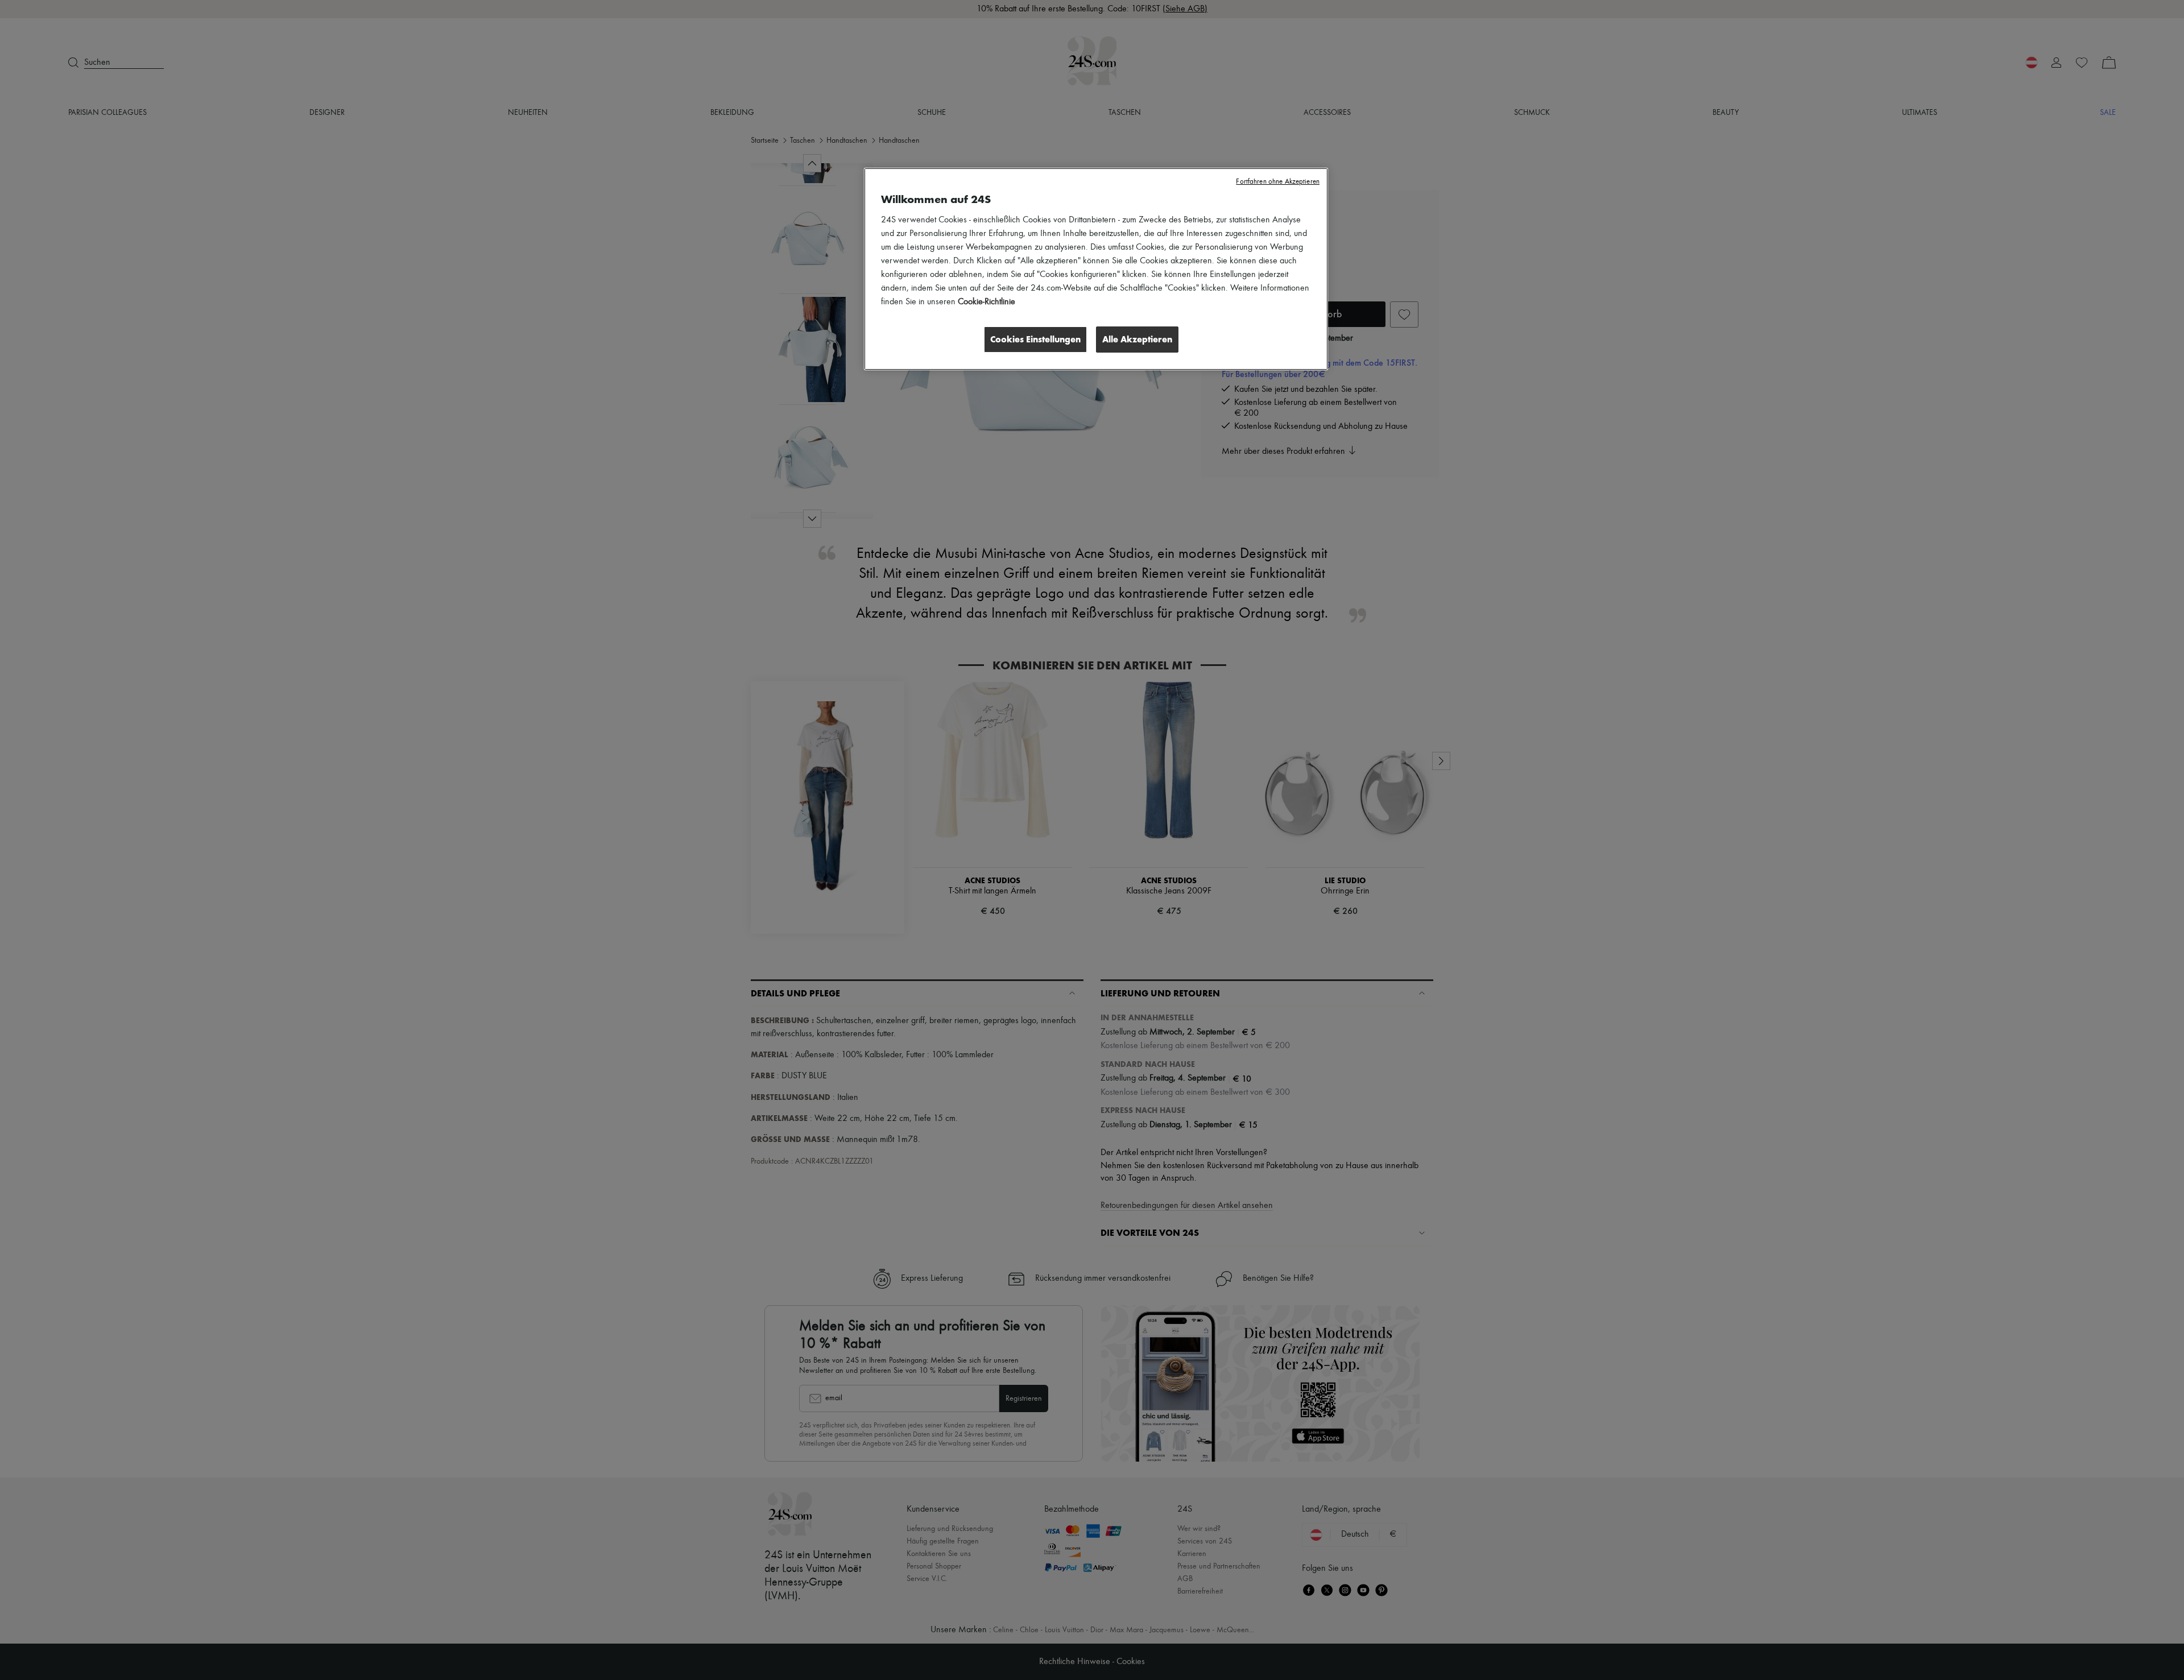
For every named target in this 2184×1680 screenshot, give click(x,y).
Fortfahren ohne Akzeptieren (1278, 182)
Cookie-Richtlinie (986, 302)
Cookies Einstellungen (1035, 339)
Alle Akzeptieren (1137, 339)
